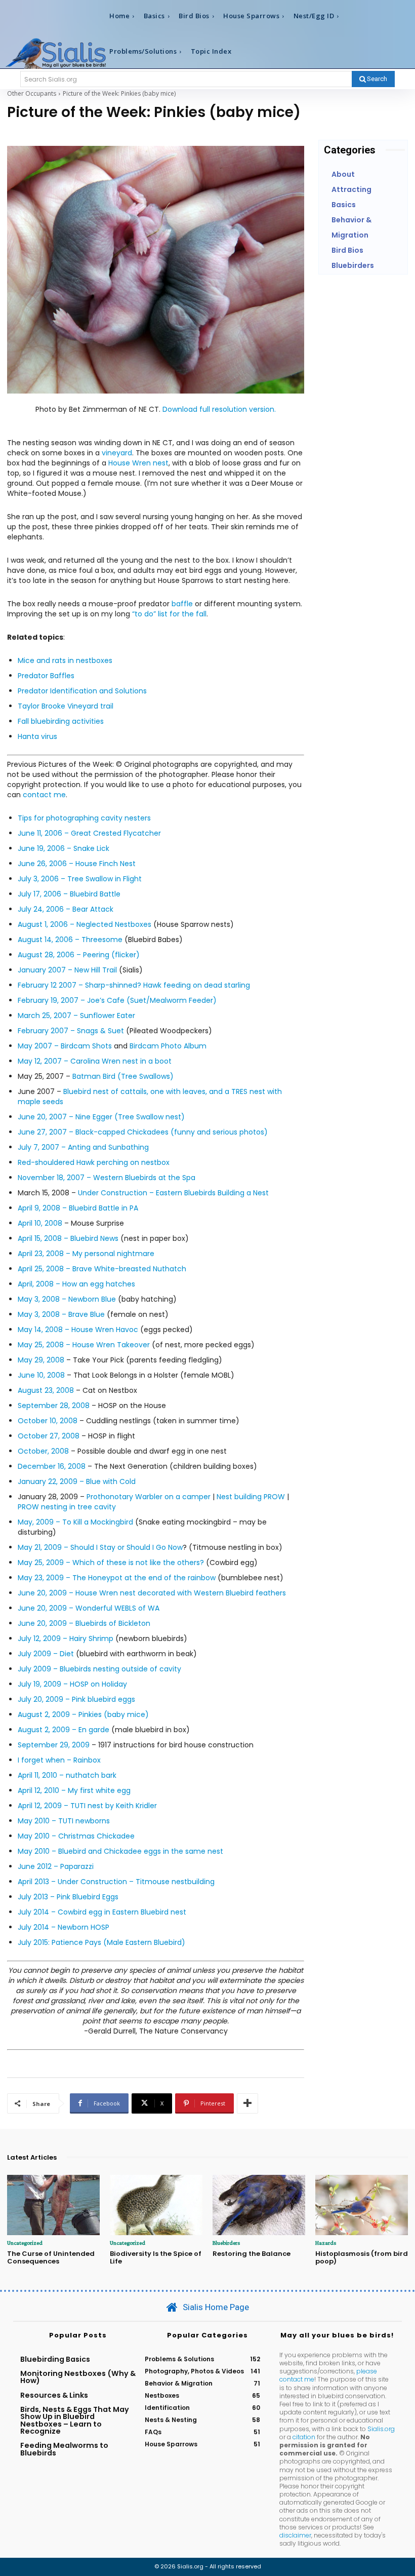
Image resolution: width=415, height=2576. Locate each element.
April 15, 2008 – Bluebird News (68, 1238)
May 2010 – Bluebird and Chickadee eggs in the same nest (120, 1851)
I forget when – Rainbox (59, 1760)
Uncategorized (25, 2243)
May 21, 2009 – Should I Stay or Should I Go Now (100, 1547)
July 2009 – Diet (46, 1654)
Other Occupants (32, 93)
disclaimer (295, 2535)
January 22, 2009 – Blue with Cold (77, 1481)
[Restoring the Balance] (259, 2205)
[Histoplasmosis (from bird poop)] (362, 2205)
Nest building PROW (251, 1497)
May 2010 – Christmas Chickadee (76, 1836)
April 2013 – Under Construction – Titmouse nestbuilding (116, 1882)
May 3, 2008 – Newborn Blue (67, 1299)
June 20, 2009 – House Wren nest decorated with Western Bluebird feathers (152, 1593)
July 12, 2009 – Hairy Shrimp (66, 1638)
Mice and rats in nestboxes (65, 660)
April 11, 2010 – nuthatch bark (67, 1775)
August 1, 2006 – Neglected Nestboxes (85, 924)
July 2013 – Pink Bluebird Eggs (68, 1897)
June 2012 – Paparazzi (56, 1866)
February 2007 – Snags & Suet (71, 1031)
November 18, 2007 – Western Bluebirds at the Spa (107, 1178)
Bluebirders (226, 2243)
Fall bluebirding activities (61, 721)
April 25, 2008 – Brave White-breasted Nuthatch (102, 1269)
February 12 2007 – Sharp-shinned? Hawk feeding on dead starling (134, 985)
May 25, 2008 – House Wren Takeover (84, 1345)
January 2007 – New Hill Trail (67, 970)
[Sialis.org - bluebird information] (56, 53)
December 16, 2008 (52, 1466)
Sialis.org (381, 2429)
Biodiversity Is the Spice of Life (156, 2258)
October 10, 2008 (48, 1421)
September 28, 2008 (54, 1406)
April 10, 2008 (40, 1223)
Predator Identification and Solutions (82, 691)
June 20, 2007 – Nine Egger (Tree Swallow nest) (101, 1117)
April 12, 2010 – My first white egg (74, 1790)
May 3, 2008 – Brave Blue (61, 1314)
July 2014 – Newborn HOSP (64, 1927)
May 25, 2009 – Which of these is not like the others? (111, 1563)
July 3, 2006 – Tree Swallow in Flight (80, 879)
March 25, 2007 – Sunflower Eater (76, 1016)
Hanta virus (37, 736)
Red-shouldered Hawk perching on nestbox (94, 1162)
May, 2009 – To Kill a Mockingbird (75, 1522)
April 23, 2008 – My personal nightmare (86, 1254)
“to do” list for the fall (169, 614)
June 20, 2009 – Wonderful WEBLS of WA (89, 1608)
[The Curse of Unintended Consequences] (53, 2205)
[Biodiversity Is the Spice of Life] (156, 2205)
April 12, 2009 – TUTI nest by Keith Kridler (87, 1806)
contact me (44, 795)
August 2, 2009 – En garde (64, 1730)
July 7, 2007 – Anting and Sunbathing (83, 1147)
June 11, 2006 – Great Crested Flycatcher (89, 833)
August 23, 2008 (46, 1390)
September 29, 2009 (54, 1745)
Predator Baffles (46, 676)
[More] (247, 2103)
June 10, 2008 (41, 1375)
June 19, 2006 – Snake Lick (64, 848)
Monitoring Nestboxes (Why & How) (78, 2377)
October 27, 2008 (49, 1436)
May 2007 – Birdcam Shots (65, 1046)
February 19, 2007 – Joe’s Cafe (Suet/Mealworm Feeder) (117, 1000)
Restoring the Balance (252, 2254)
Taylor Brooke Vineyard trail (66, 706)
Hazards (326, 2243)
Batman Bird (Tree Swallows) (123, 1076)
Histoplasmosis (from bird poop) (362, 2258)
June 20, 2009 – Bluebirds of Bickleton (84, 1623)
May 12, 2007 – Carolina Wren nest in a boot (95, 1061)
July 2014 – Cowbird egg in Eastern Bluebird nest (102, 1912)
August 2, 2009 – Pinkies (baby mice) (83, 1714)
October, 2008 (43, 1451)
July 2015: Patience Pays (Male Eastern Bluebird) (101, 1942)
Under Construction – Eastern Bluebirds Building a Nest (173, 1193)
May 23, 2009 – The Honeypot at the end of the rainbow (118, 1578)
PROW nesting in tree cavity (67, 1507)
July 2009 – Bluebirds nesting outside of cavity (99, 1669)
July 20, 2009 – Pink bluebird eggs (76, 1699)
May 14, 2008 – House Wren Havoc (78, 1330)
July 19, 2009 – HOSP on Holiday (72, 1684)
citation (304, 2437)
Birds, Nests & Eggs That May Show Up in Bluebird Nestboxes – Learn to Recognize (75, 2420)
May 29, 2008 (41, 1360)
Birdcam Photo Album (168, 1046)
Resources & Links (54, 2395)
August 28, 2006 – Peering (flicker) (79, 955)
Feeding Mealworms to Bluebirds (64, 2449)
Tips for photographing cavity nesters (84, 818)
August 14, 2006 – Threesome (70, 940)
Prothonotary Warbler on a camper (149, 1497)
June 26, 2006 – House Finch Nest (77, 864)
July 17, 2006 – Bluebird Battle (69, 894)
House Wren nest (138, 463)
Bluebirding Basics (55, 2359)
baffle (182, 604)
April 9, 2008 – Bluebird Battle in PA (78, 1208)
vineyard (117, 453)
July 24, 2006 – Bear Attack (66, 909)
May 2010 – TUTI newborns (64, 1821)
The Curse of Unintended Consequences (51, 2258)
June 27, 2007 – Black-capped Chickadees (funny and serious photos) (143, 1132)
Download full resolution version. (219, 409)
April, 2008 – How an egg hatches (76, 1284)
